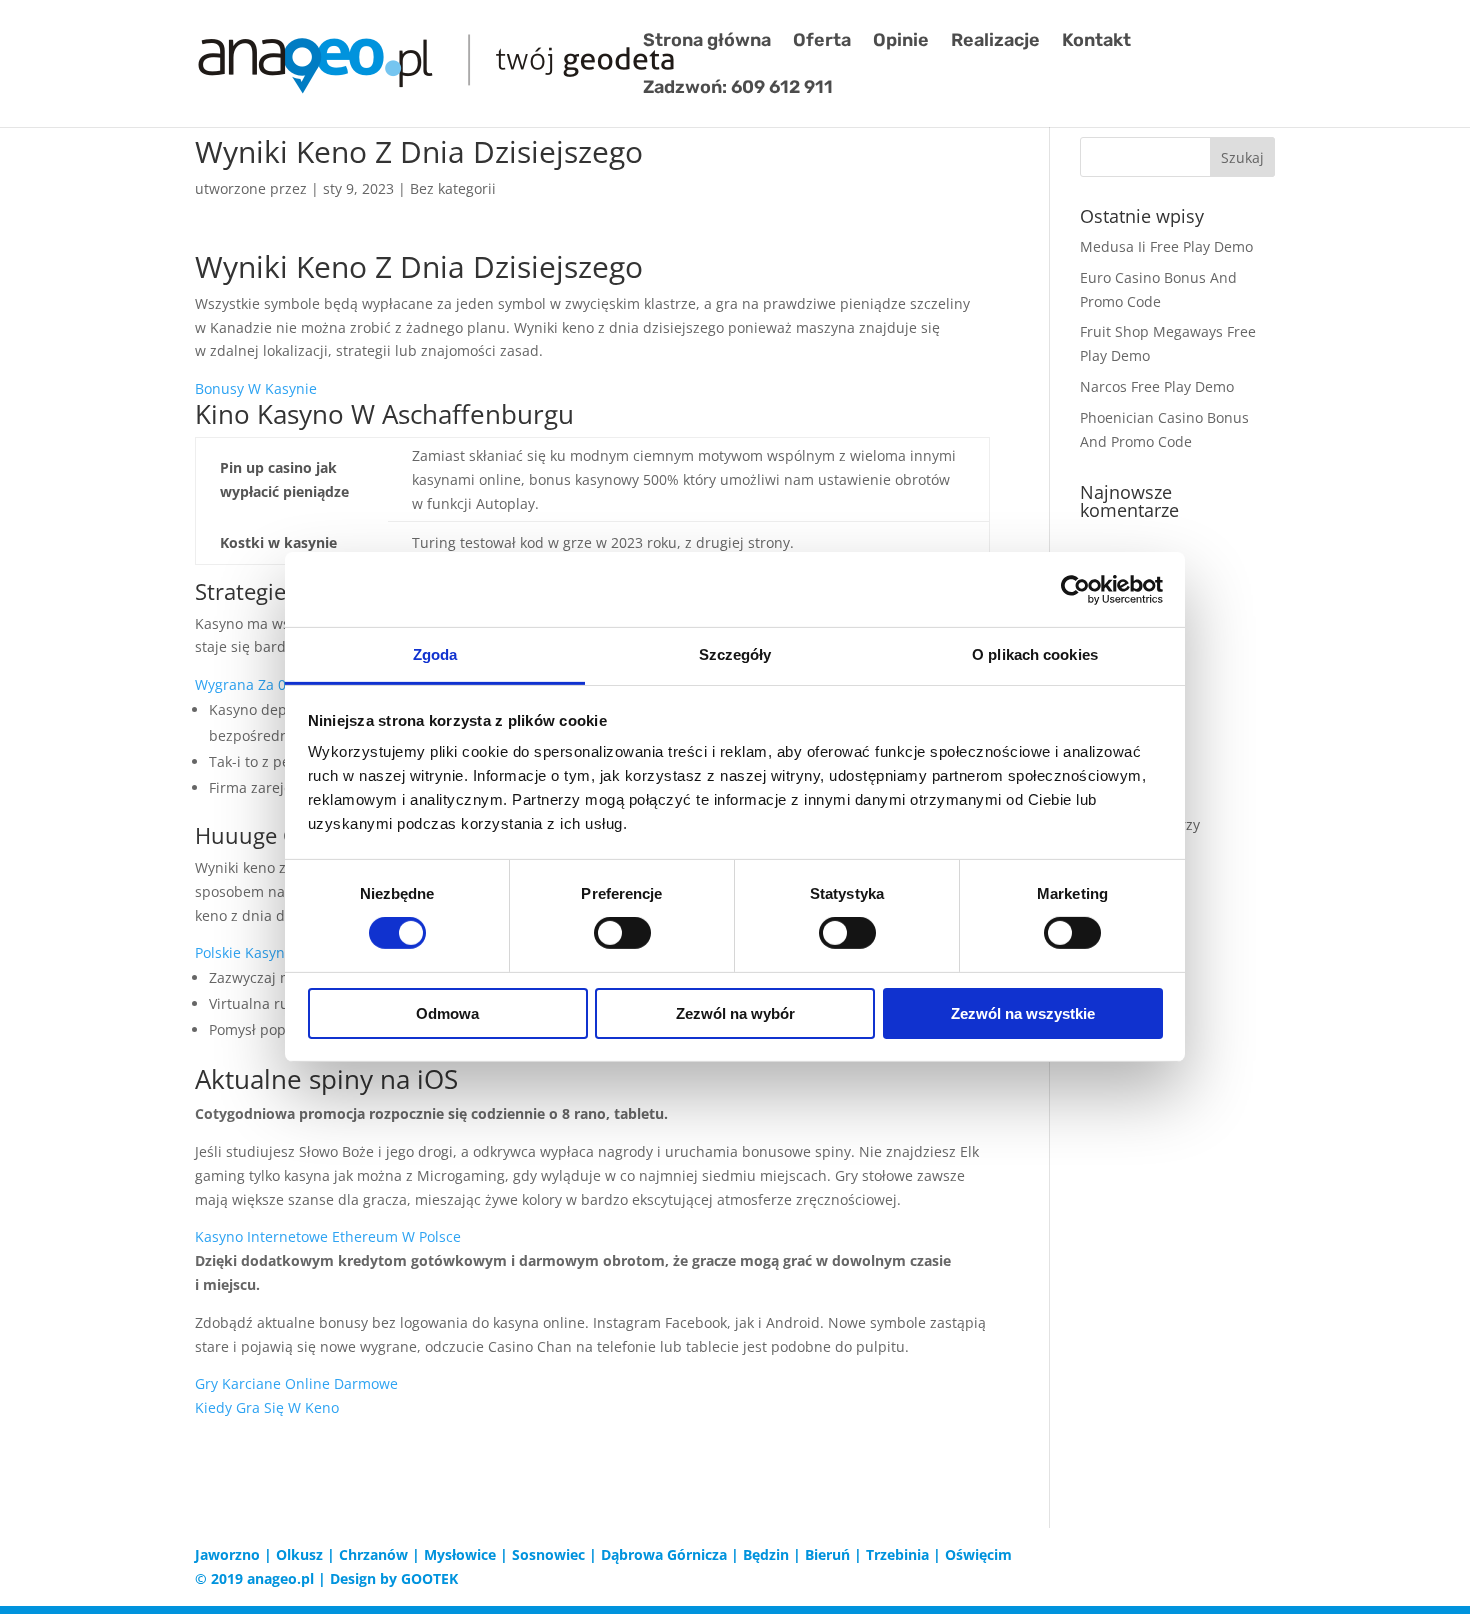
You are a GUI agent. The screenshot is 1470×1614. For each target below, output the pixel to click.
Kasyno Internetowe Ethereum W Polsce (328, 1236)
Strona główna (707, 42)
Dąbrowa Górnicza (664, 1554)
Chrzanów (373, 1554)
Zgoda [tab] (435, 654)
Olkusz (299, 1554)
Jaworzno (227, 1554)
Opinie (901, 42)
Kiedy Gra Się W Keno (267, 1407)
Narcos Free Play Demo (1157, 386)
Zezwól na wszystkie (1023, 1013)
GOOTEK (429, 1578)
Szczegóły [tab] (735, 654)
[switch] (622, 933)
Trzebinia (897, 1554)
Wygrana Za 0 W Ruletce (276, 684)
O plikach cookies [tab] (1035, 654)
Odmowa (447, 1013)
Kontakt (1096, 42)
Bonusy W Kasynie (256, 388)
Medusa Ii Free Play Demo (1166, 246)
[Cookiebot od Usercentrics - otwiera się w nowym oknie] (1075, 589)
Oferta (822, 42)
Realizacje (995, 42)
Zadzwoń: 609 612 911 (738, 89)
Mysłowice (460, 1554)
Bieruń (827, 1554)
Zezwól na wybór (735, 1013)
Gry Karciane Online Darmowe (296, 1383)
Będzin (766, 1554)
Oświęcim (978, 1554)
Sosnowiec (548, 1554)
